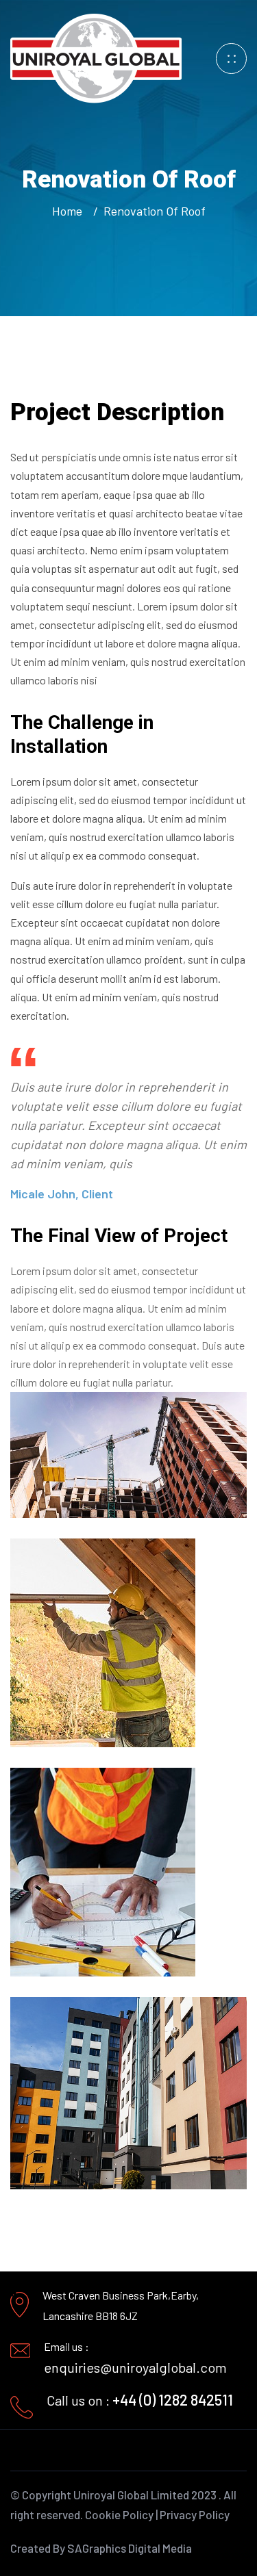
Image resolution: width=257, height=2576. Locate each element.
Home (70, 211)
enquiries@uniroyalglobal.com (135, 2367)
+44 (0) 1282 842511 (173, 2399)
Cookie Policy (119, 2514)
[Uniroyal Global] (96, 57)
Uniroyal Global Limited (131, 2495)
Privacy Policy (195, 2514)
